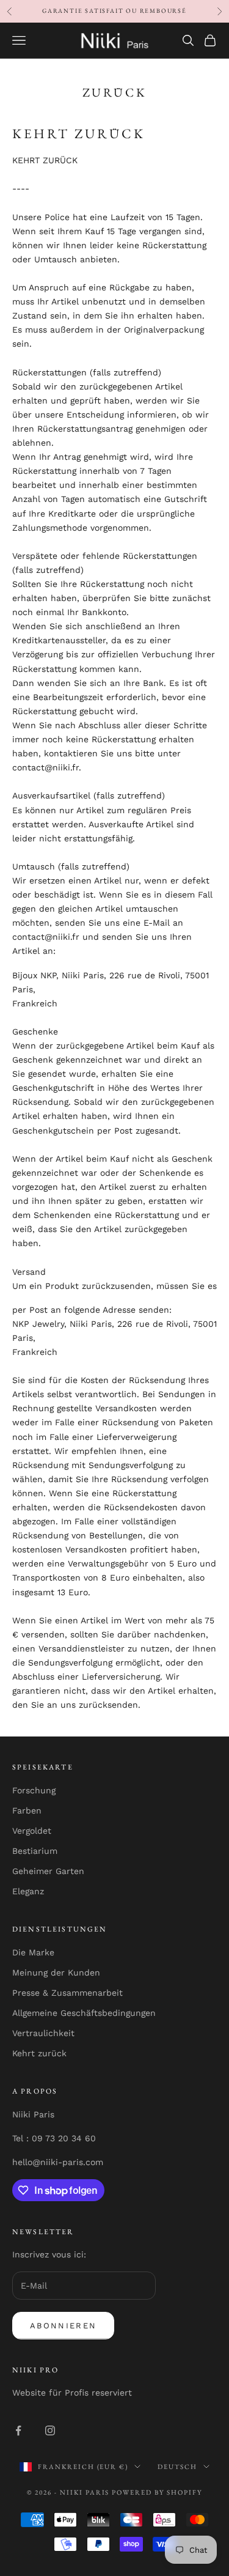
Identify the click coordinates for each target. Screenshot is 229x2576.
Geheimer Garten (48, 1871)
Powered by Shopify (157, 2492)
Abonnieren (63, 2326)
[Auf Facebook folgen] (18, 2430)
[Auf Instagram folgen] (50, 2430)
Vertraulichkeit (43, 2033)
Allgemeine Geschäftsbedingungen (84, 2013)
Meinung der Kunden (56, 1973)
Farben (27, 1810)
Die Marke (33, 1952)
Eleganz (28, 1891)
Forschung (34, 1790)
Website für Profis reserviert (72, 2393)
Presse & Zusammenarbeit (67, 1993)
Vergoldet (32, 1831)
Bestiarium (35, 1851)
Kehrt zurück (39, 2053)
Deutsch (177, 2467)
